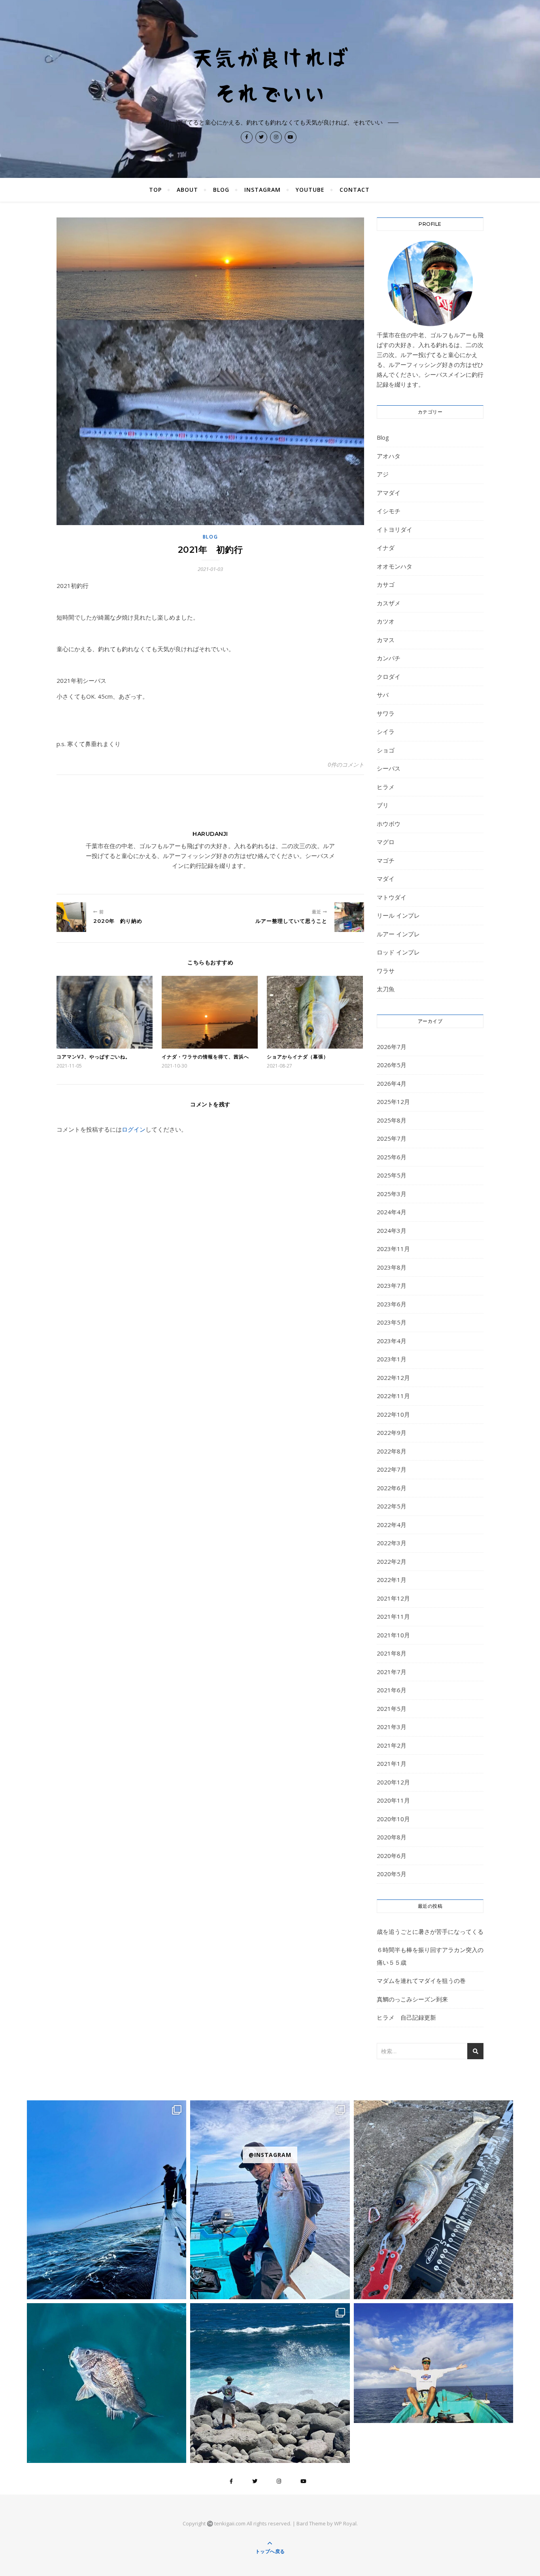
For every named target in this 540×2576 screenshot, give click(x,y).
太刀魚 (386, 989)
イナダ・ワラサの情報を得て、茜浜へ (205, 1057)
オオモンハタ (395, 566)
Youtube (310, 190)
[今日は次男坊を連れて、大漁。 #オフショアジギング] (433, 2363)
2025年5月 (392, 1175)
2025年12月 (393, 1102)
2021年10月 (393, 1635)
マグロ (386, 842)
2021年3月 (392, 1727)
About (187, 190)
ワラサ (386, 971)
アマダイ (389, 493)
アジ (383, 474)
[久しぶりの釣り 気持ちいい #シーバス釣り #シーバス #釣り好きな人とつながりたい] (433, 2200)
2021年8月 (392, 1653)
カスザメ (389, 603)
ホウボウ (389, 824)
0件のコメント (346, 764)
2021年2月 (392, 1745)
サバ (383, 695)
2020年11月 (393, 1800)
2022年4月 (392, 1525)
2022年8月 (392, 1451)
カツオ (386, 621)
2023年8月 (392, 1267)
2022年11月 (393, 1396)
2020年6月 (392, 1856)
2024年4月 (392, 1212)
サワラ (386, 713)
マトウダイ (392, 897)
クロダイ (389, 677)
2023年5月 (392, 1322)
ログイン (134, 1129)
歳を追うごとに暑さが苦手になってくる (430, 1932)
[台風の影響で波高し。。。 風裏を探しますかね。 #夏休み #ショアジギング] (270, 2383)
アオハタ (389, 456)
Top (155, 190)
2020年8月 (392, 1837)
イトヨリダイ (395, 529)
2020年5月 (392, 1874)
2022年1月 (392, 1580)
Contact (355, 190)
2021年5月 (392, 1709)
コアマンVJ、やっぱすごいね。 (93, 1057)
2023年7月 (392, 1285)
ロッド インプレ (398, 952)
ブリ (383, 805)
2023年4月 (392, 1341)
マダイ (386, 879)
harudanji (210, 834)
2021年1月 (392, 1763)
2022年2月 (392, 1561)
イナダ (386, 548)
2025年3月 (392, 1194)
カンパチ (389, 658)
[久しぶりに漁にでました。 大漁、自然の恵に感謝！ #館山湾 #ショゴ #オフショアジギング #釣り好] (270, 2200)
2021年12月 (393, 1598)
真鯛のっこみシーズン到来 (412, 1999)
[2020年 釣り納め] (71, 917)
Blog (221, 190)
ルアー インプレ (398, 934)
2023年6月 (392, 1304)
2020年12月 (393, 1782)
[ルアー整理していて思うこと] (349, 917)
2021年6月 (392, 1690)
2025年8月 (392, 1120)
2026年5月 (392, 1065)
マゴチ (386, 860)
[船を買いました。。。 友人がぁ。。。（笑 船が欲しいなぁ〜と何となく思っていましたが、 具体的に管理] (107, 2200)
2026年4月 (392, 1083)
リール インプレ (398, 915)
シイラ (386, 731)
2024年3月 (392, 1230)
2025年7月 (392, 1138)
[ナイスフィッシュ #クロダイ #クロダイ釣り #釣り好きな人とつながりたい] (107, 2383)
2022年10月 (393, 1414)
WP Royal (345, 2523)
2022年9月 (392, 1433)
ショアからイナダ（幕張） (298, 1057)
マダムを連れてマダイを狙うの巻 (421, 1981)
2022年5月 (392, 1506)
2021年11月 (393, 1616)
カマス (386, 640)
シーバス (389, 768)
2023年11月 (393, 1249)
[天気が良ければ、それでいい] (270, 74)
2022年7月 (392, 1469)
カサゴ (386, 584)
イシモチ (389, 511)
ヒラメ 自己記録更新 (406, 2017)
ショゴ (386, 750)
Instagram (262, 190)
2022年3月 (392, 1543)
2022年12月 (393, 1378)
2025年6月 (392, 1157)
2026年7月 (392, 1047)
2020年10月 (393, 1819)
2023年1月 (392, 1359)
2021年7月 (392, 1672)
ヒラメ (386, 787)
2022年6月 (392, 1488)
